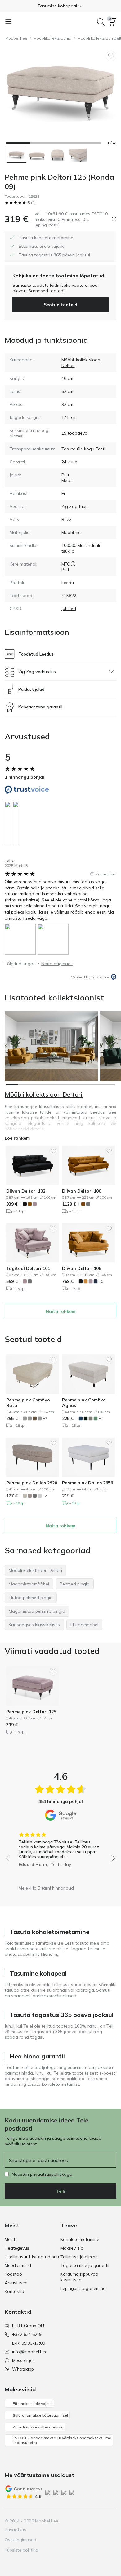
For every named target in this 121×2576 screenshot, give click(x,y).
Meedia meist (18, 2265)
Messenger (23, 2360)
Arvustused (16, 2283)
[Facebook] (69, 2521)
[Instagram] (79, 2521)
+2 (45, 1496)
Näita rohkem (60, 1311)
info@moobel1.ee (30, 2352)
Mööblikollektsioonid (52, 38)
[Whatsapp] (111, 2521)
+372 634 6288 (27, 2334)
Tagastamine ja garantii (85, 2265)
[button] (60, 6)
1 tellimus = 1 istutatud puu (32, 2257)
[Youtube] (90, 2521)
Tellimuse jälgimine (79, 2257)
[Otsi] (101, 22)
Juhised (69, 609)
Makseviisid (72, 2248)
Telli (61, 2191)
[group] (60, 1847)
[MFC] (73, 564)
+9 (45, 1418)
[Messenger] (101, 2521)
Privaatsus (15, 2530)
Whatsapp (23, 2369)
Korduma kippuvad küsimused (79, 2277)
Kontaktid (14, 2291)
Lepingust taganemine (83, 2288)
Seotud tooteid (60, 305)
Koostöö (13, 2274)
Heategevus (17, 2248)
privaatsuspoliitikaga (51, 2174)
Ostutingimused (20, 2540)
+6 (101, 1418)
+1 (101, 1282)
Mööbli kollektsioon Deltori (44, 1094)
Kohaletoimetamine (80, 2239)
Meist (10, 2239)
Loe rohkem (17, 1138)
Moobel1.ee (16, 38)
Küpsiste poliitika (21, 2550)
